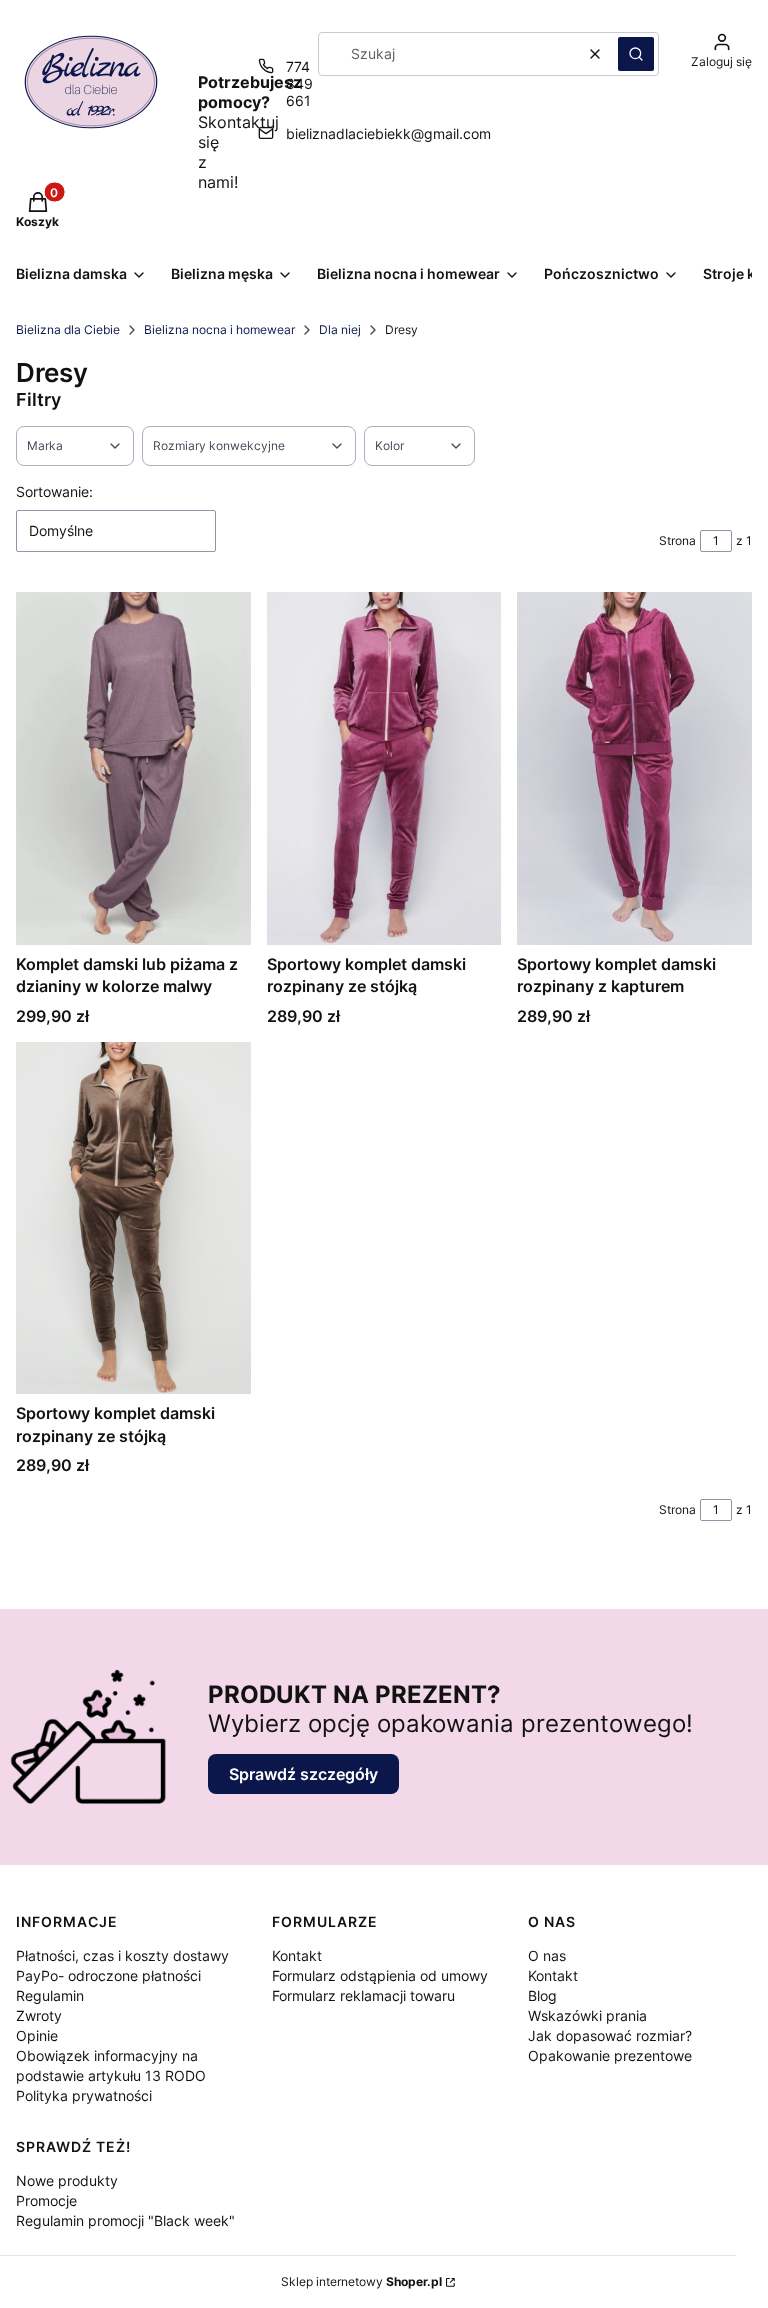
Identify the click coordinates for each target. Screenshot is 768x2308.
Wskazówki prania (587, 2015)
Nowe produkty (67, 2180)
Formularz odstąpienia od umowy (380, 1975)
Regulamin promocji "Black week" (125, 2220)
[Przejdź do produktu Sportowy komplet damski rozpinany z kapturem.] (634, 768)
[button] (636, 54)
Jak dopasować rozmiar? (610, 2035)
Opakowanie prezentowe (610, 2055)
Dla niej (340, 329)
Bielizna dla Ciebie (68, 329)
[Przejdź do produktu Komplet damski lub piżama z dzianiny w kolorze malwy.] (133, 768)
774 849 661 (299, 83)
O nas (547, 1955)
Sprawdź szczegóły (303, 1774)
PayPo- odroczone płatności (108, 1975)
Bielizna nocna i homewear (219, 329)
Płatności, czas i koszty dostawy (122, 1955)
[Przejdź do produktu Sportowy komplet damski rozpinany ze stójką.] (384, 768)
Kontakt (297, 1955)
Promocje (46, 2200)
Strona (677, 540)
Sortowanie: (54, 491)
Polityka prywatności (84, 2095)
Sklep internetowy (361, 2281)
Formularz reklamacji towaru (363, 1995)
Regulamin (50, 1995)
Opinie (37, 2035)
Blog (542, 1995)
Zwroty (39, 2015)
